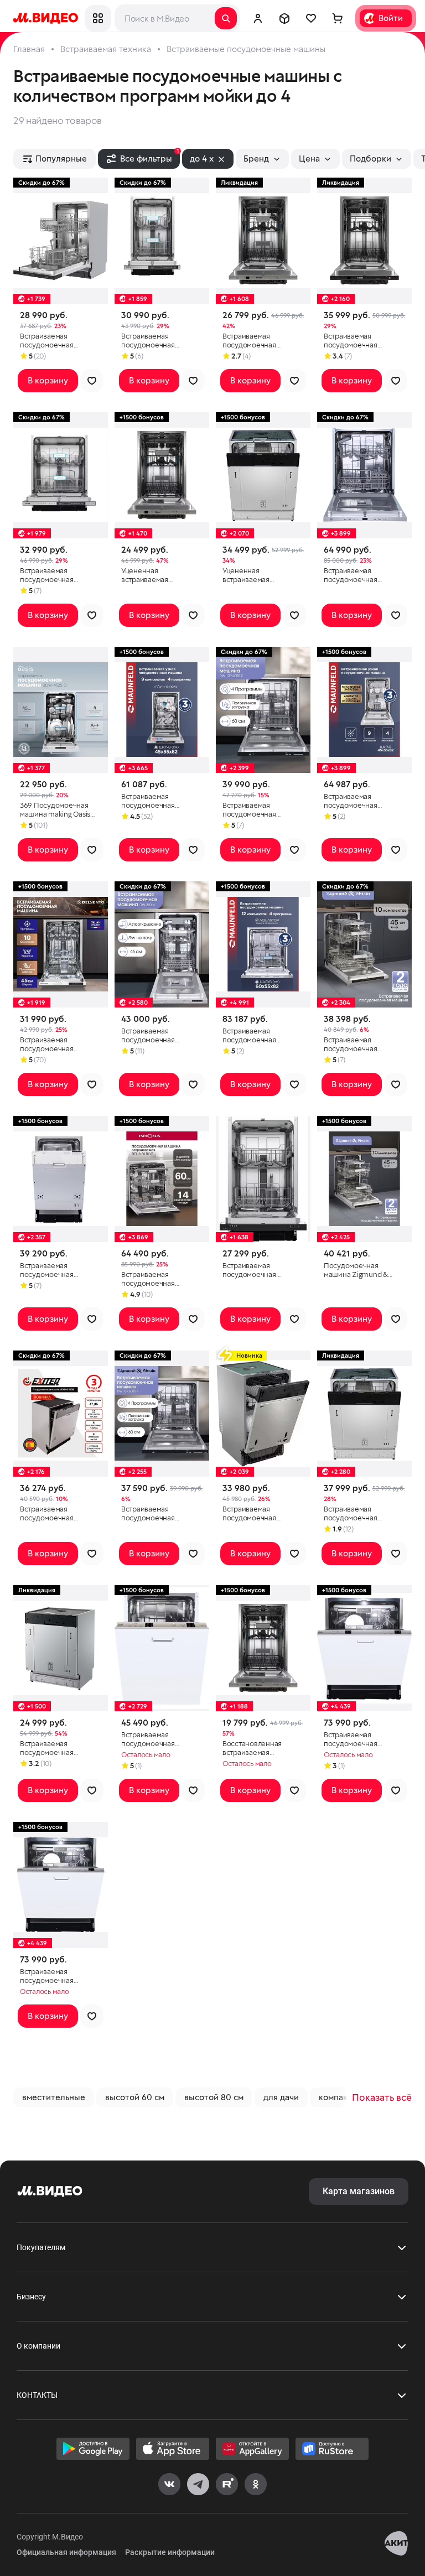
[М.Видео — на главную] (46, 18)
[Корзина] (338, 18)
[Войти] (258, 18)
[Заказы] (284, 18)
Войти (391, 18)
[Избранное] (311, 18)
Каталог (98, 18)
